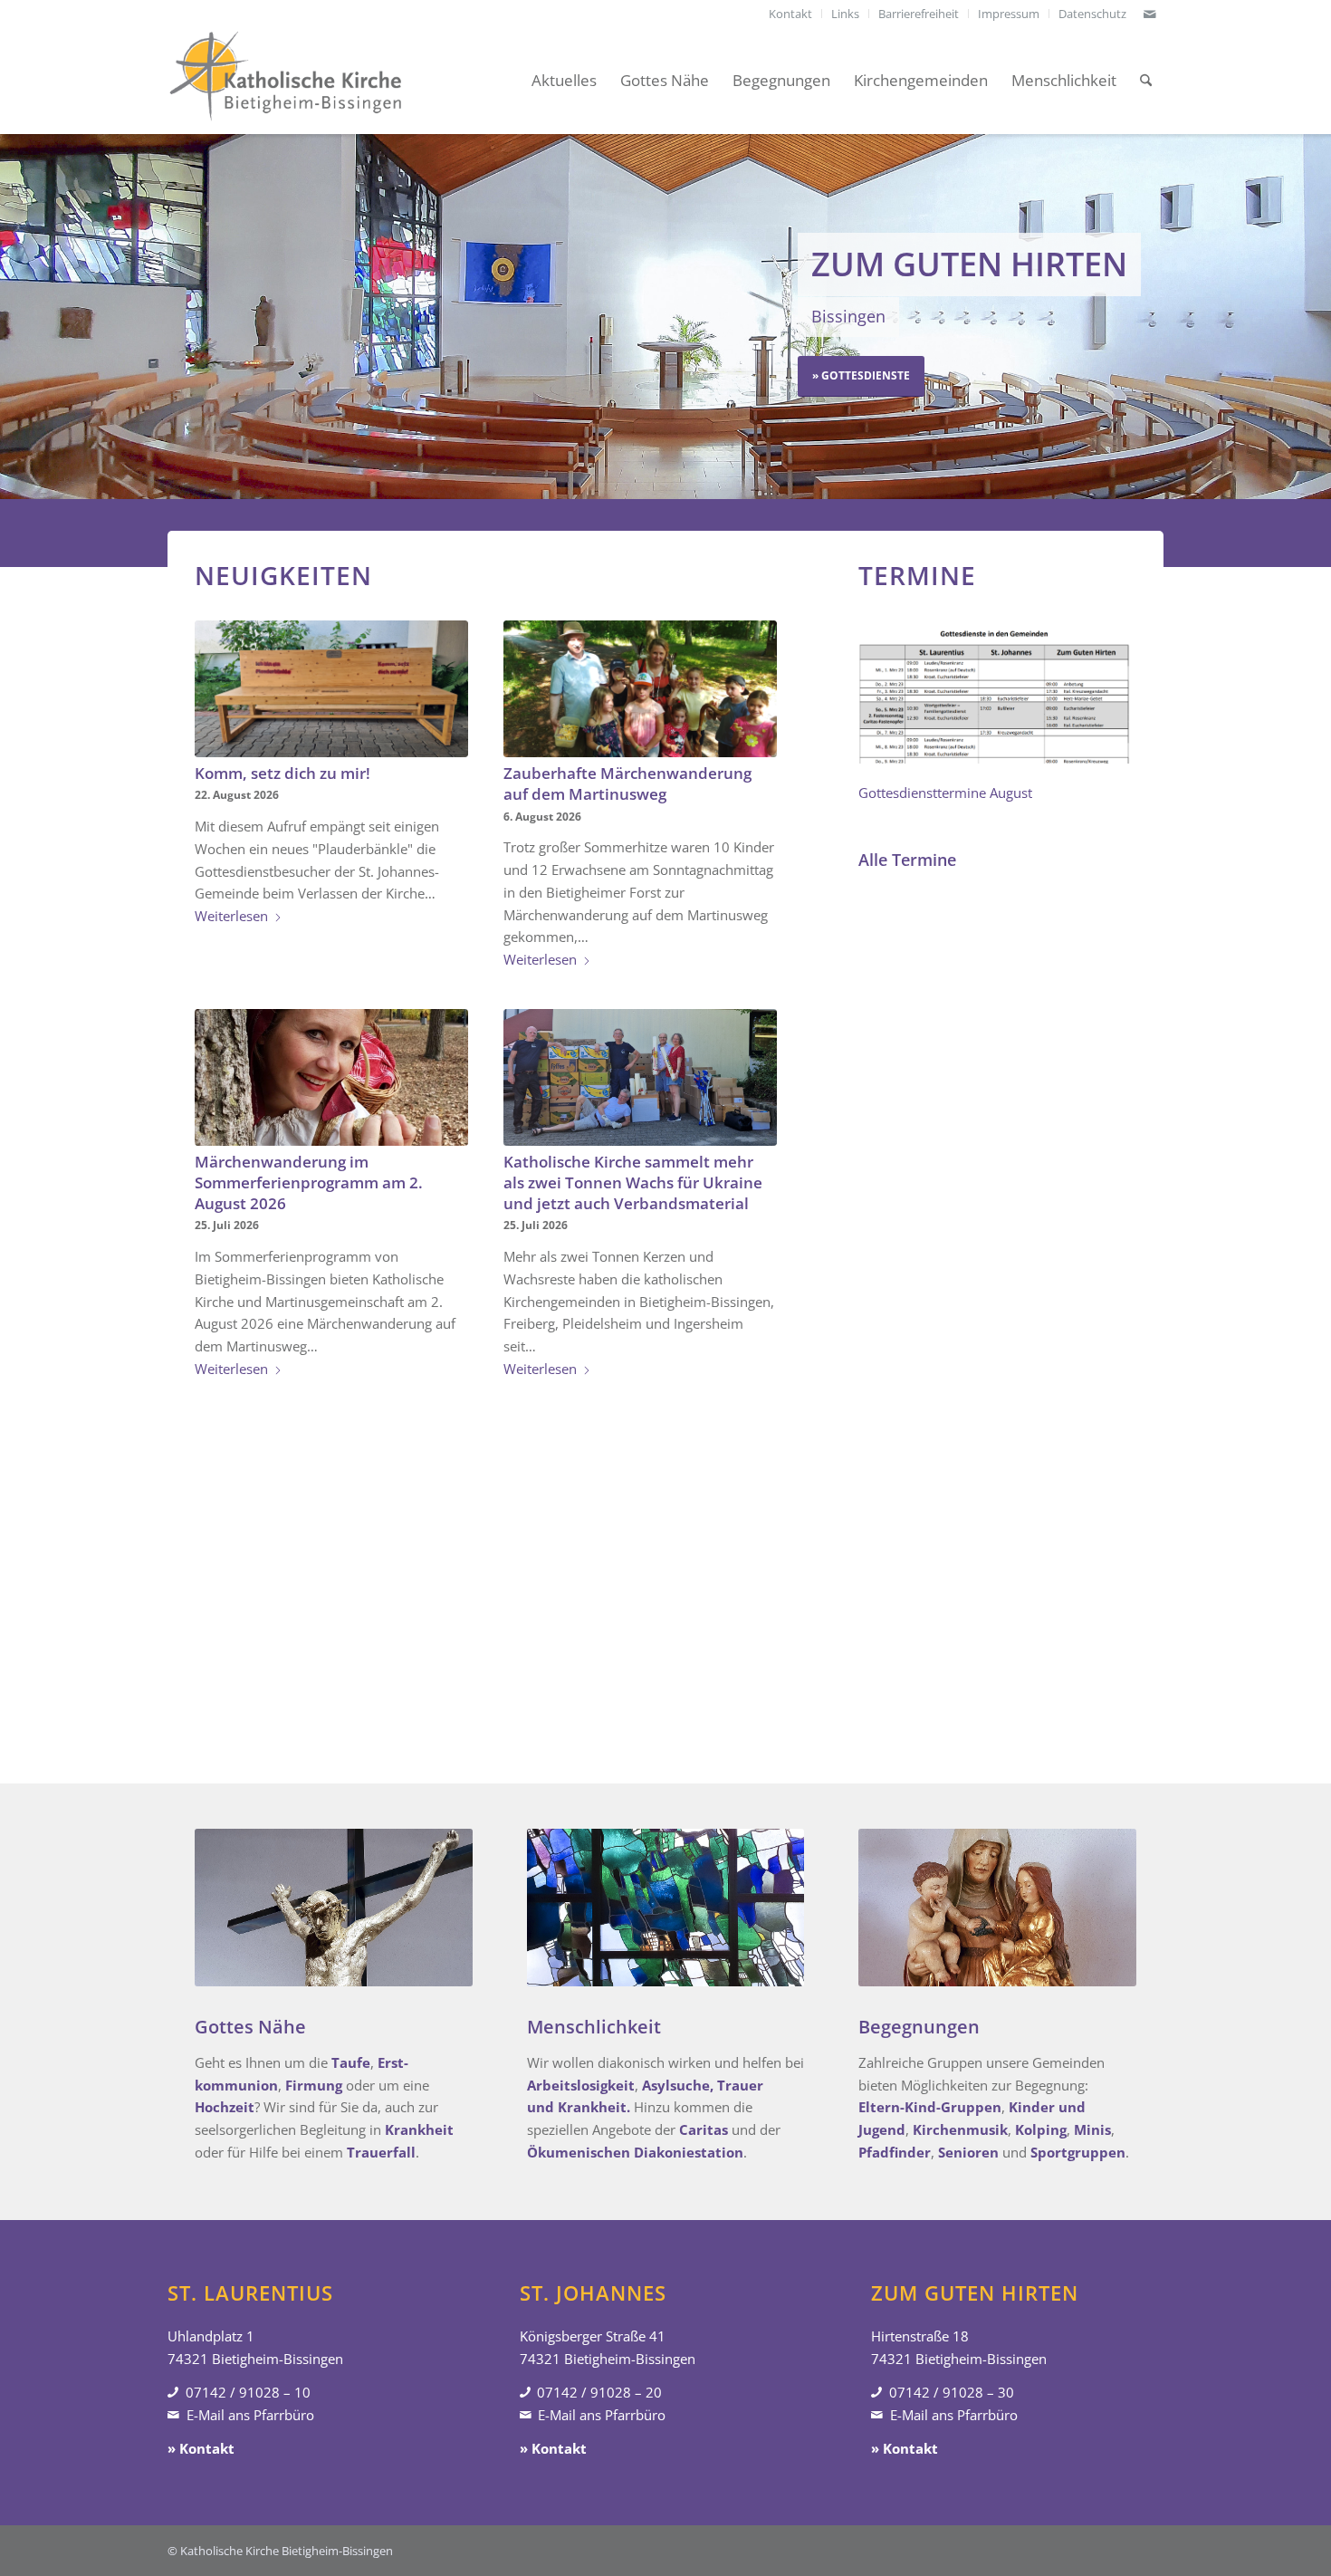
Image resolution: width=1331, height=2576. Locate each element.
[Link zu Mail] (1150, 14)
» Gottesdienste (861, 375)
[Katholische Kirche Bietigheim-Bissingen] (285, 81)
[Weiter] (1315, 316)
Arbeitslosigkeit (581, 2085)
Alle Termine (907, 860)
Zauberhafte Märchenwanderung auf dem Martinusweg (627, 783)
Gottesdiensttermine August (945, 793)
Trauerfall (381, 2152)
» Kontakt (201, 2448)
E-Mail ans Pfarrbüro (250, 2415)
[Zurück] (16, 316)
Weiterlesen (231, 916)
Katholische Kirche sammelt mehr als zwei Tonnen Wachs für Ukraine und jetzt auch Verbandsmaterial (633, 1182)
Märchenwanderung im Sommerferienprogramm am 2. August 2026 (309, 1182)
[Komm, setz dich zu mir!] (331, 689)
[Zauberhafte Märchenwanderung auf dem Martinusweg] (640, 689)
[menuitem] (791, 14)
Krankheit (419, 2129)
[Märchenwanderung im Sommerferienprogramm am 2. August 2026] (331, 1077)
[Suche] (1146, 81)
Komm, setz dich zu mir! (282, 773)
